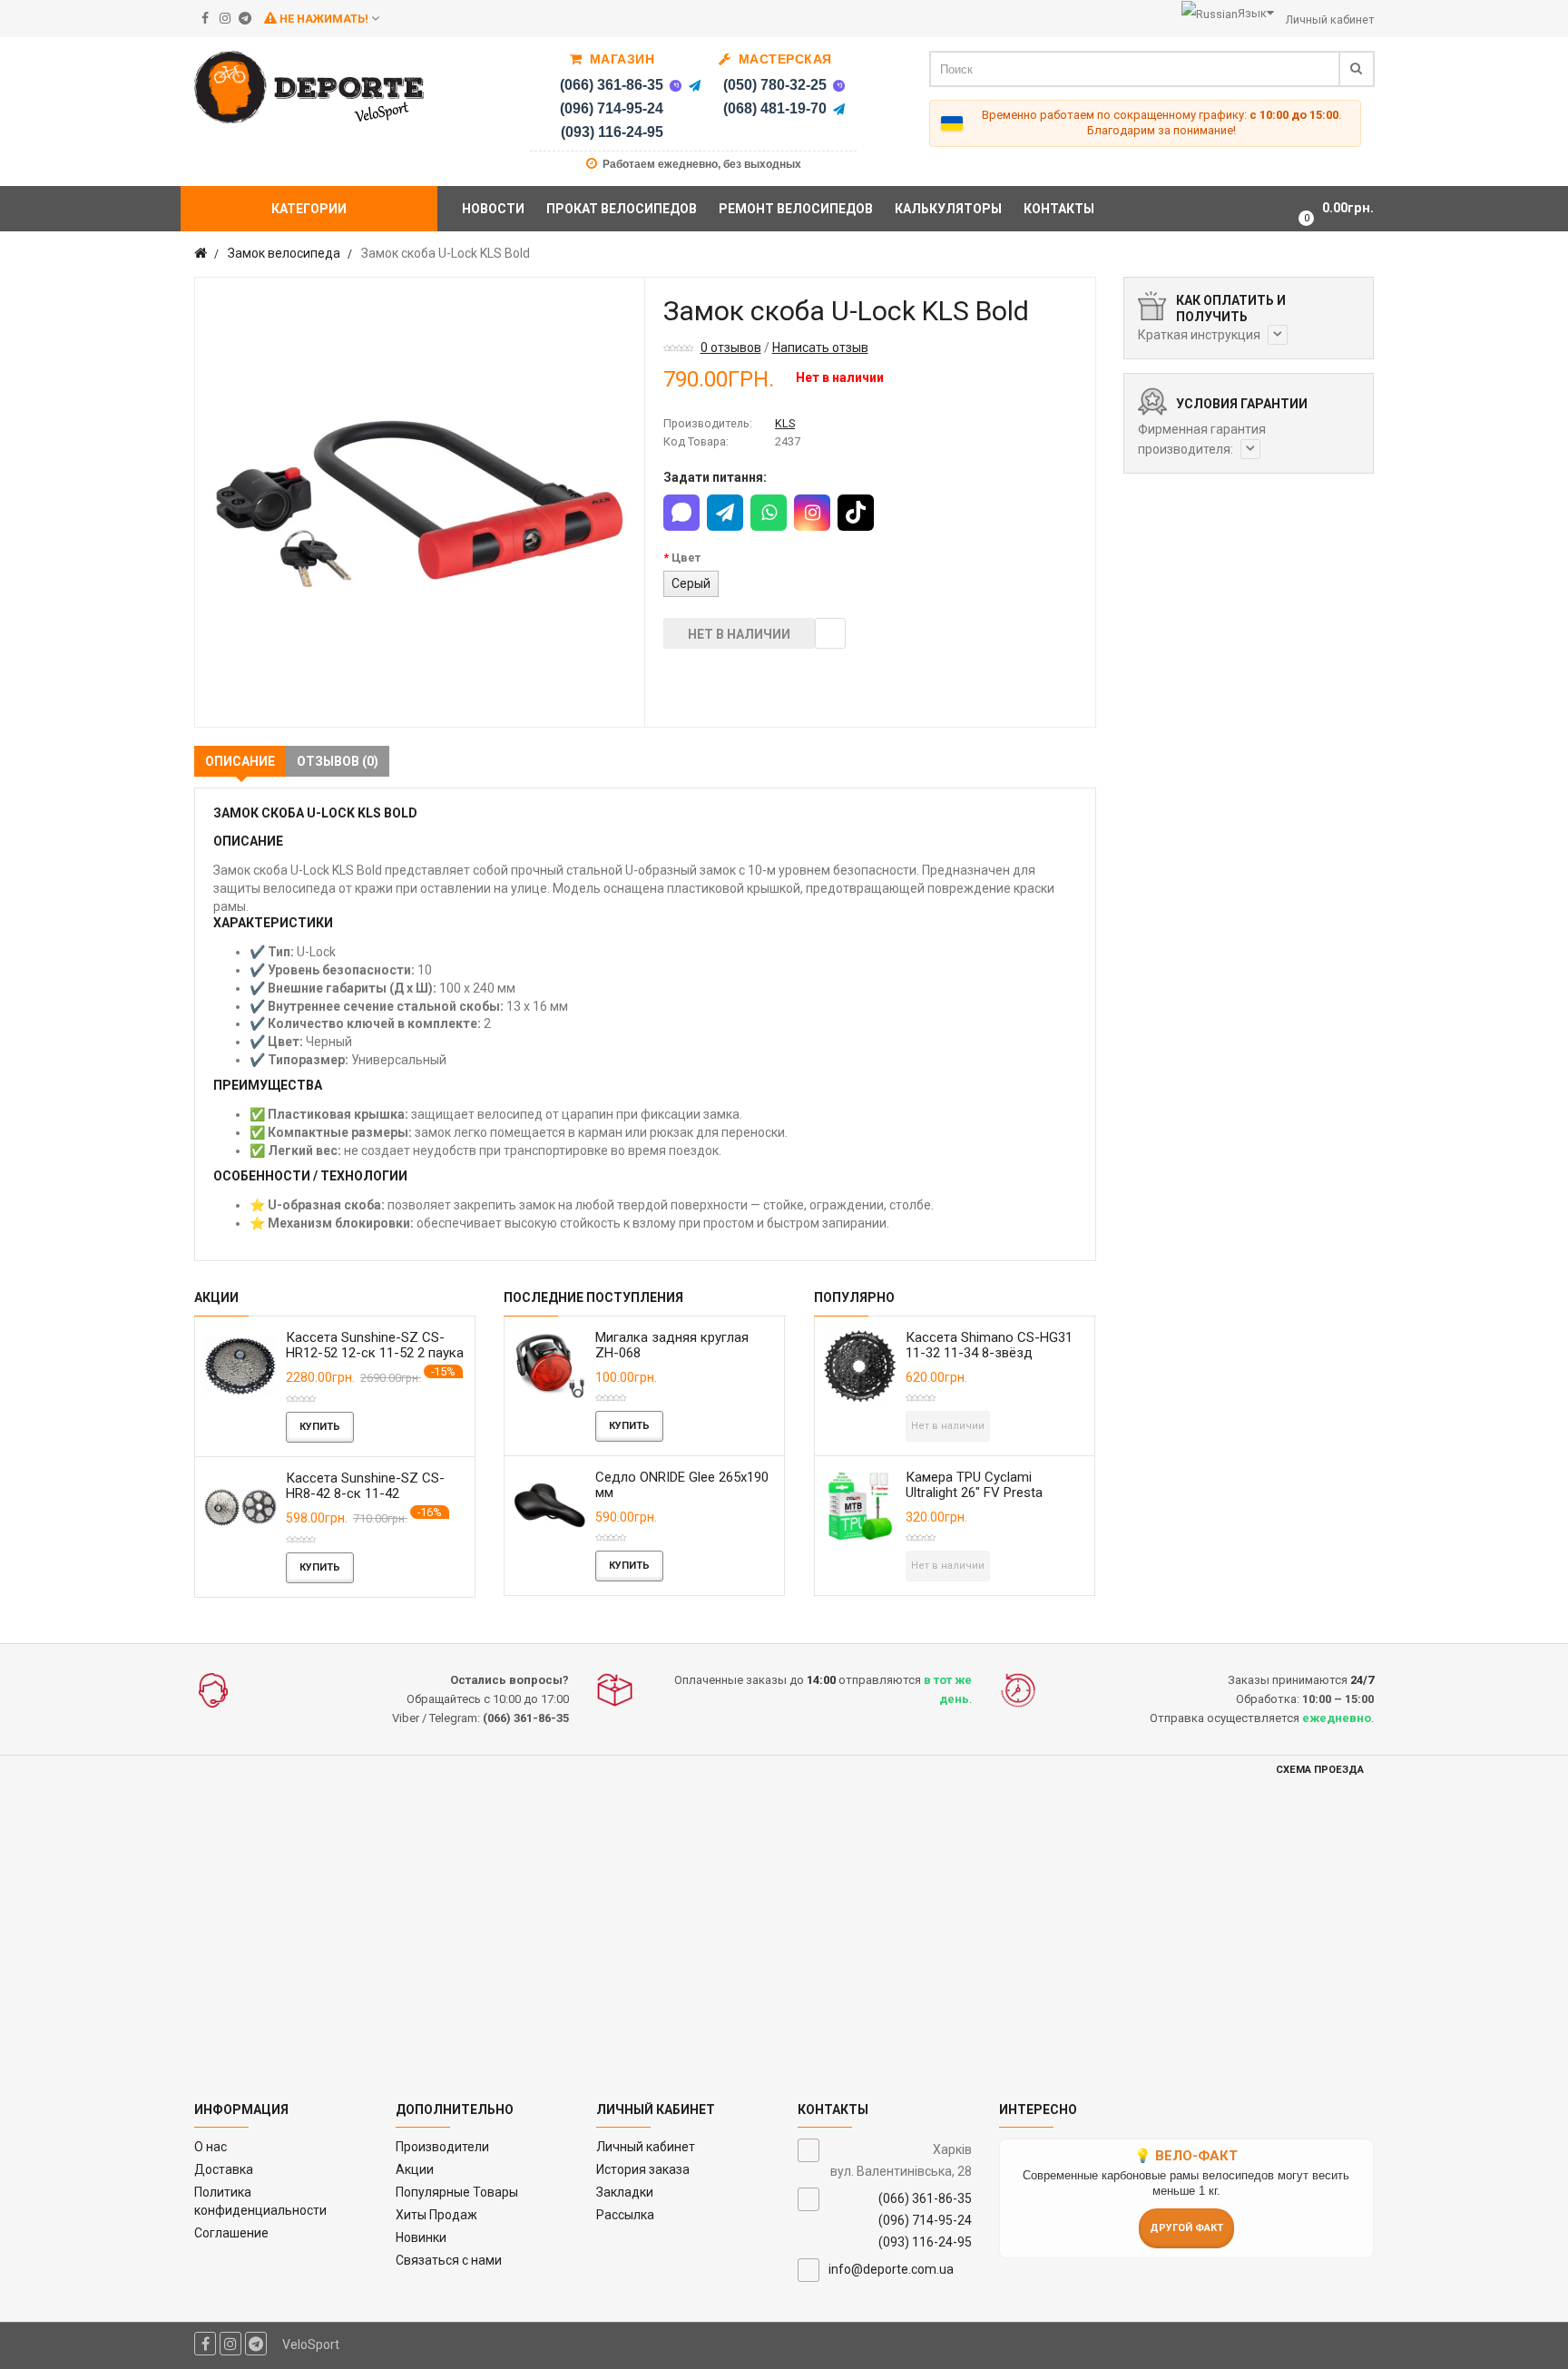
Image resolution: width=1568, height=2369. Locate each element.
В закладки (830, 633)
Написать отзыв (820, 348)
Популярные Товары (457, 2192)
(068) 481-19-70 (775, 108)
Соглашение (231, 2233)
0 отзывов (731, 348)
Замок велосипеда (284, 253)
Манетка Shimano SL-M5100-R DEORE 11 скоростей (379, 1486)
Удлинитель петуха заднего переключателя (1010, 1485)
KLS (785, 423)
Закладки (625, 2192)
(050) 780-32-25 (775, 85)
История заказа (643, 2169)
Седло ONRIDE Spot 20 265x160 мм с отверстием (693, 1485)
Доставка (224, 2169)
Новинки (421, 2237)
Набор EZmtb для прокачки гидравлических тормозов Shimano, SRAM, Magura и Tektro (1010, 1361)
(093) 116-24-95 (612, 132)
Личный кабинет (646, 2147)
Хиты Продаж (436, 2215)
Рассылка (625, 2215)
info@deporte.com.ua (891, 2269)
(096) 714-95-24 (612, 108)
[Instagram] (812, 513)
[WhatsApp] (769, 513)
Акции (415, 2169)
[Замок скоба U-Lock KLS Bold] (420, 502)
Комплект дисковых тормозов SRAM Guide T (365, 1345)
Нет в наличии (739, 634)
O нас (211, 2147)
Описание (240, 761)
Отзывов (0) (338, 761)
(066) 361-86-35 (612, 85)
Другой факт (1186, 2228)
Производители (442, 2147)
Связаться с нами (449, 2260)
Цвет (686, 558)
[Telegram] (694, 85)
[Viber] (675, 85)
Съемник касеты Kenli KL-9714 (694, 1345)
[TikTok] (856, 513)
